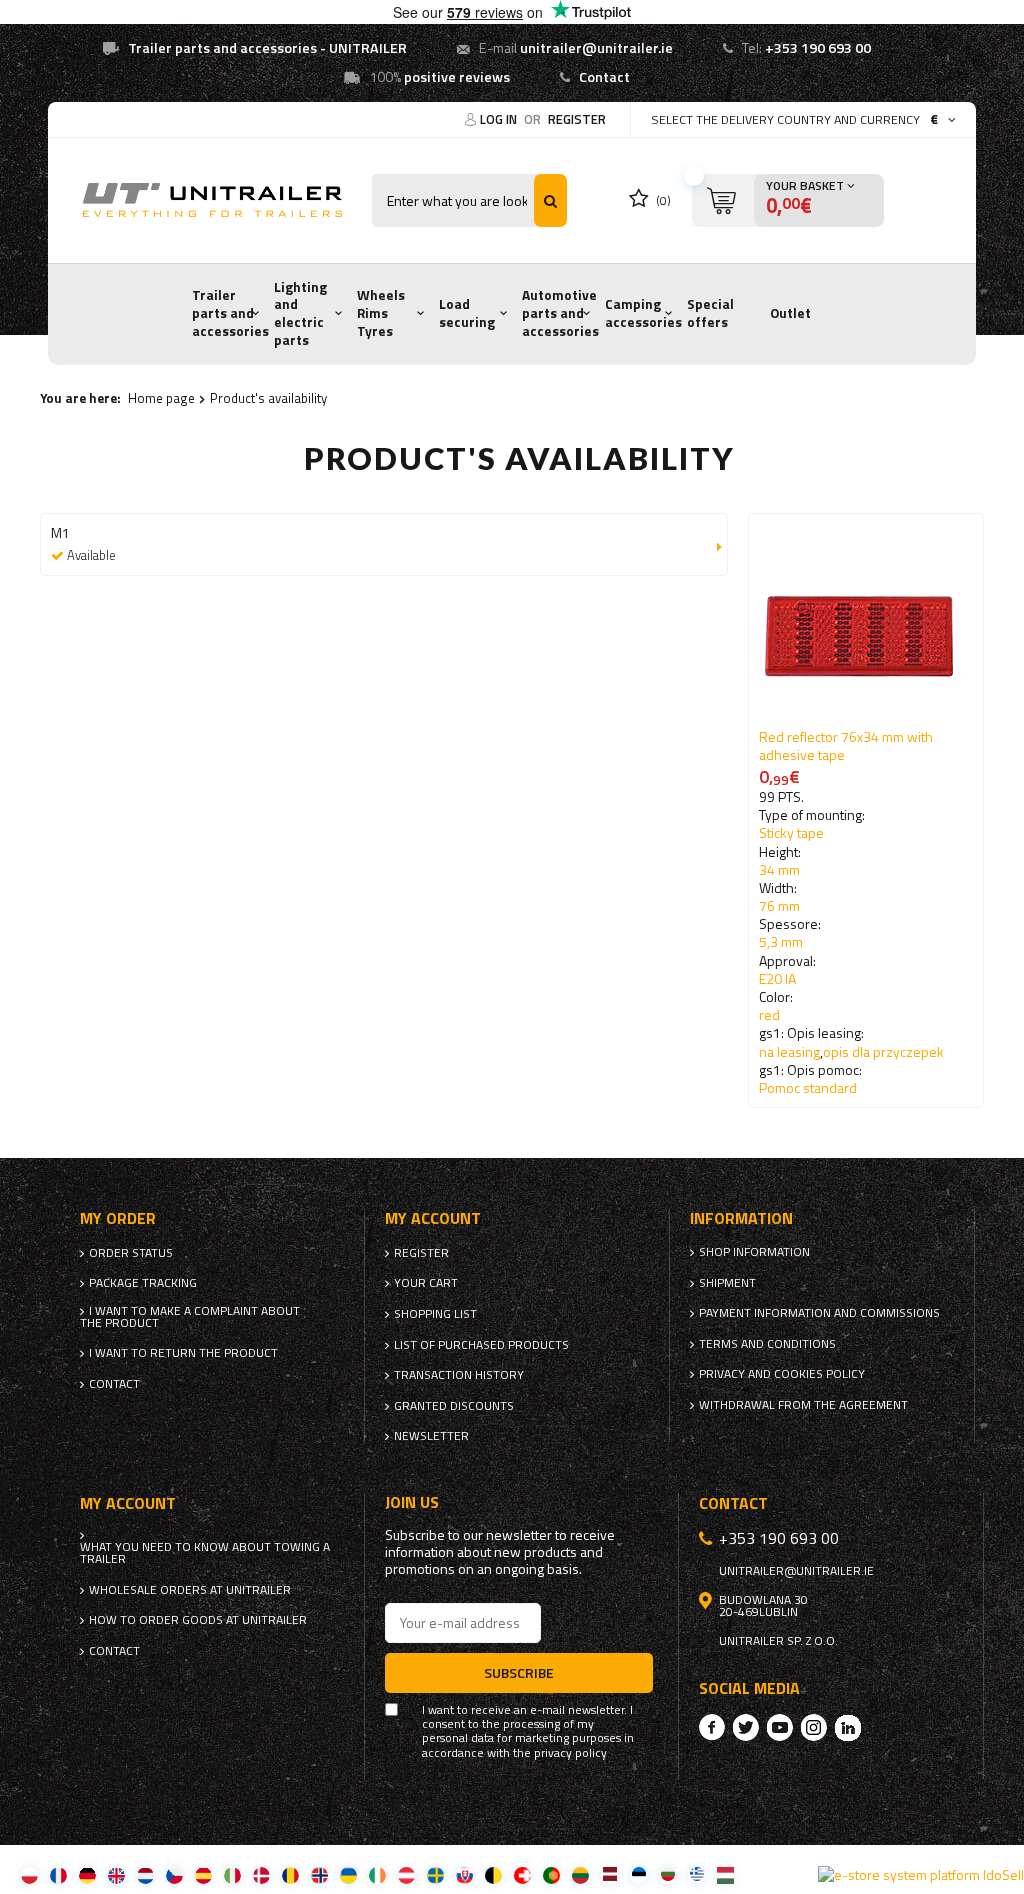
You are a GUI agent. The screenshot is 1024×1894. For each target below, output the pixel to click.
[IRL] (377, 1874)
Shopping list (435, 1314)
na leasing (789, 1051)
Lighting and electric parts (300, 313)
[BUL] (667, 1874)
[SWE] (435, 1874)
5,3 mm (781, 941)
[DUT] (145, 1874)
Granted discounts (454, 1406)
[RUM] (290, 1874)
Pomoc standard (808, 1087)
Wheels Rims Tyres (381, 312)
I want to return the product (183, 1353)
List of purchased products (481, 1345)
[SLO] (464, 1874)
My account (433, 1218)
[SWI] (522, 1874)
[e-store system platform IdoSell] (921, 1875)
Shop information (754, 1252)
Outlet (790, 313)
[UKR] (348, 1874)
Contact (604, 77)
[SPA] (203, 1874)
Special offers (710, 313)
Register (577, 119)
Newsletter (431, 1436)
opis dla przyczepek (883, 1051)
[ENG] (116, 1874)
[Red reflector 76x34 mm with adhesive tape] (866, 626)
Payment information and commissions (819, 1313)
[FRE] (58, 1874)
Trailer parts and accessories (230, 312)
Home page (161, 398)
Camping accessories (643, 313)
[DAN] (261, 1874)
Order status (131, 1253)
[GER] (87, 1874)
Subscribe (519, 1672)
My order (118, 1218)
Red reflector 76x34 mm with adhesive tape (846, 745)
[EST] (638, 1874)
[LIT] (580, 1874)
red (769, 1014)
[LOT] (609, 1874)
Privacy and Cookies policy (782, 1374)
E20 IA (777, 978)
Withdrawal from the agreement (803, 1405)
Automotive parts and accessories (560, 312)
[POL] (29, 1874)
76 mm (779, 905)
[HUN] (725, 1874)
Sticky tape (791, 832)
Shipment (727, 1283)
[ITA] (232, 1874)
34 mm (779, 869)
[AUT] (406, 1874)
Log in (500, 119)
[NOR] (319, 1874)
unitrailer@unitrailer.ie (596, 48)
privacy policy (570, 1753)
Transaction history (459, 1375)
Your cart (426, 1283)
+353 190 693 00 (818, 48)
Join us (412, 1502)
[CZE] (174, 1874)
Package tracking (143, 1283)
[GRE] (696, 1874)
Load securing (467, 313)
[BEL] (493, 1874)
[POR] (551, 1874)
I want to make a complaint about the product (190, 1317)
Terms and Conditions (767, 1344)
